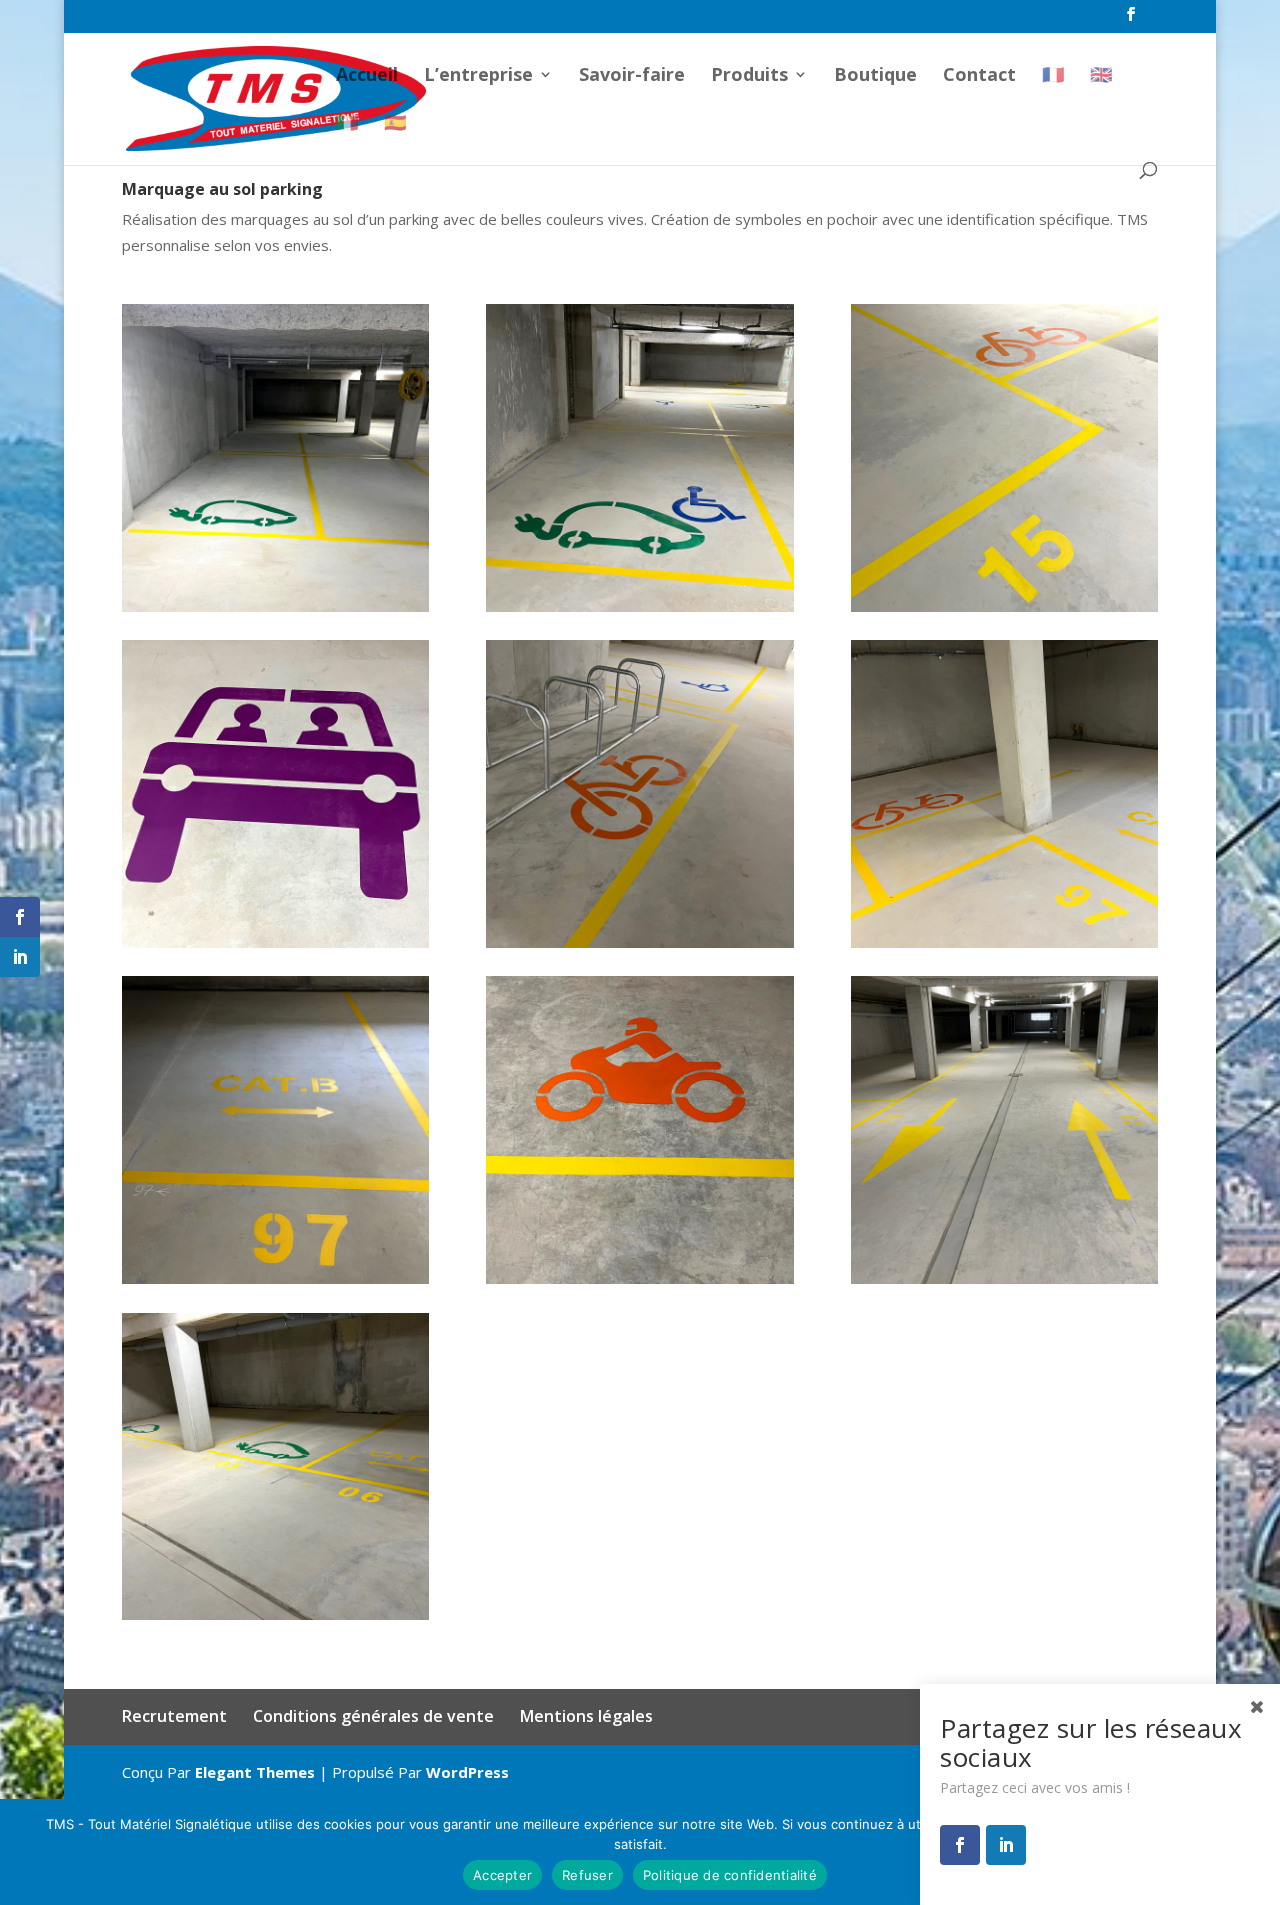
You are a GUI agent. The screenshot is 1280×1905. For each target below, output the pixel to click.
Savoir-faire (632, 76)
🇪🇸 (395, 124)
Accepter (502, 1875)
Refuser (587, 1875)
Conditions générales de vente (373, 1716)
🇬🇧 (1101, 76)
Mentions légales (586, 1716)
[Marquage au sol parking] (276, 612)
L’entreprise (478, 76)
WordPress (467, 1772)
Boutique (875, 76)
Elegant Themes (255, 1772)
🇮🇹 (347, 124)
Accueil (367, 76)
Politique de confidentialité (730, 1875)
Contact (979, 76)
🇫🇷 (1053, 76)
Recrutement (174, 1716)
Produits (749, 76)
